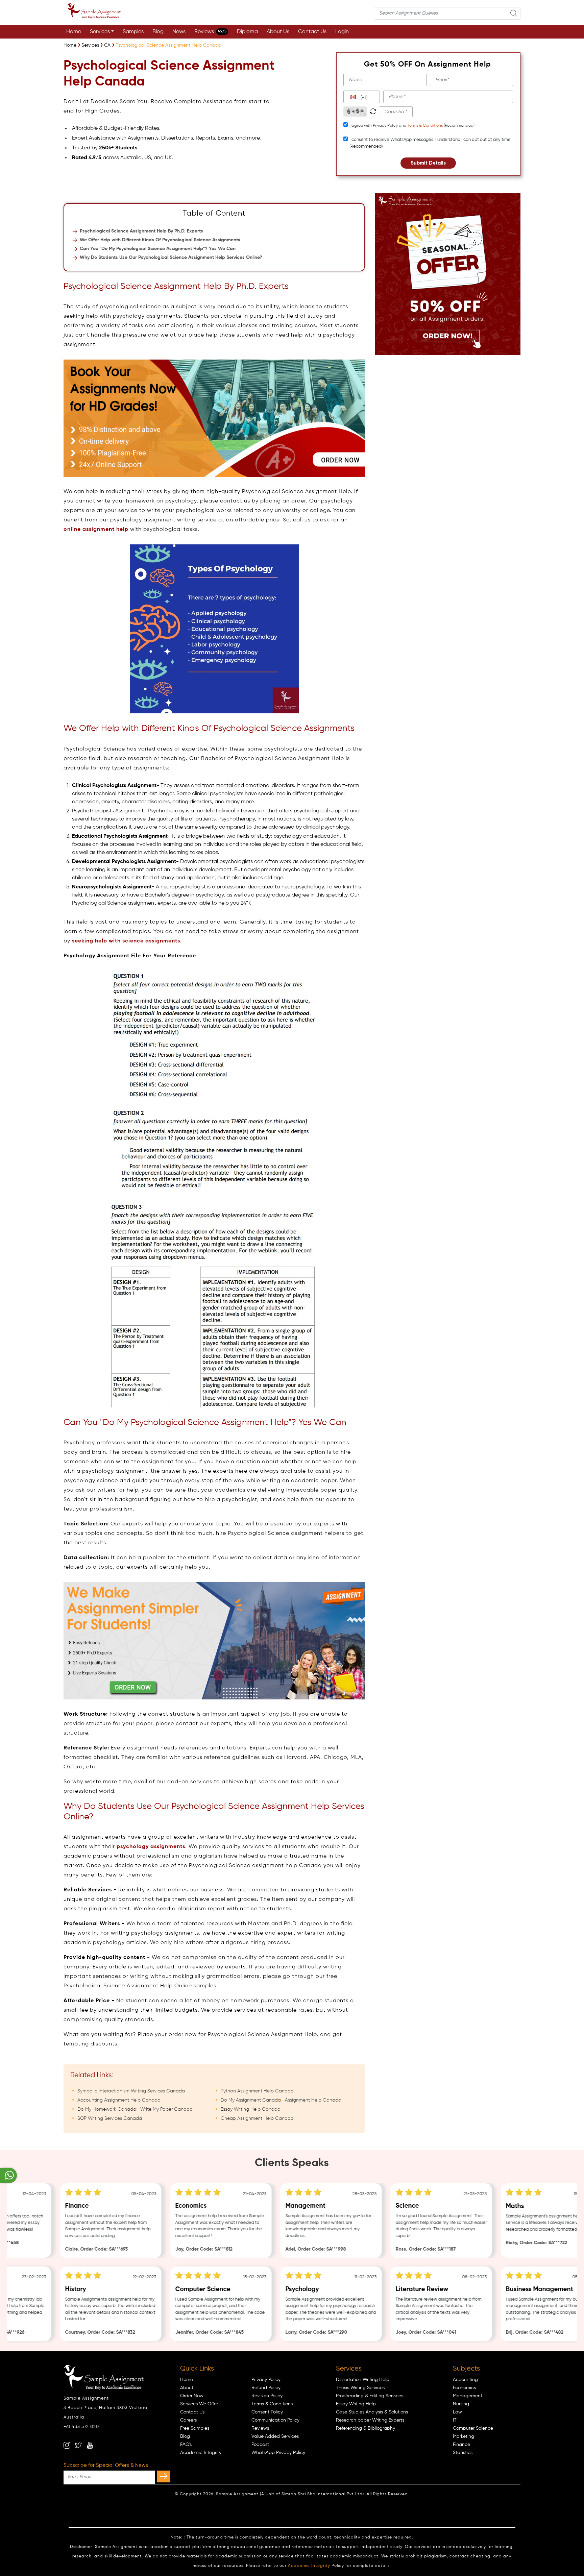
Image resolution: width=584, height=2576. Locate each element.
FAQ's (186, 2445)
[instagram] (67, 2445)
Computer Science (473, 2428)
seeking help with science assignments (126, 941)
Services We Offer (199, 2404)
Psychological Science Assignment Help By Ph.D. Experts (141, 231)
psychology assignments (151, 1847)
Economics (464, 2388)
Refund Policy (266, 2388)
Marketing (464, 2436)
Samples (133, 32)
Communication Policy (275, 2420)
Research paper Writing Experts (370, 2420)
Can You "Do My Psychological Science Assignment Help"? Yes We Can (158, 249)
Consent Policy (267, 2412)
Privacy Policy (266, 2380)
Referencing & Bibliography (366, 2428)
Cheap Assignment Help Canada (257, 2118)
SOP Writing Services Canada (110, 2118)
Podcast (260, 2445)
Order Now (192, 2396)
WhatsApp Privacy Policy (278, 2453)
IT (455, 2420)
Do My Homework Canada (107, 2109)
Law (457, 2412)
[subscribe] (164, 2476)
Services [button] (100, 32)
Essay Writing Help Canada (251, 2109)
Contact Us (312, 32)
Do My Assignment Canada (251, 2100)
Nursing (461, 2404)
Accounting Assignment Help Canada (119, 2100)
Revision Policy (267, 2396)
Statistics (463, 2453)
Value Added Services (275, 2436)
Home (74, 32)
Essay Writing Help (356, 2404)
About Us (278, 32)
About (187, 2388)
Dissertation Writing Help (363, 2380)
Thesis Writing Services (360, 2388)
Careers (188, 2420)
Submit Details (428, 163)
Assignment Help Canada (313, 2100)
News (179, 32)
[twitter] (78, 2445)
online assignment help (96, 530)
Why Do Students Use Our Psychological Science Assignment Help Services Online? (171, 257)
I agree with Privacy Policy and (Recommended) (412, 126)
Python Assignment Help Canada (257, 2091)
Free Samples (195, 2428)
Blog (158, 32)
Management (468, 2396)
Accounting (465, 2380)
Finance (461, 2445)
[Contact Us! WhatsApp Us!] (8, 2175)
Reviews (210, 32)
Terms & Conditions (425, 126)
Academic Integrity (201, 2453)
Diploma (247, 32)
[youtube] (90, 2445)
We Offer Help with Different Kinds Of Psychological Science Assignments (160, 240)
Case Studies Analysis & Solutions (372, 2412)
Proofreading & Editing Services (370, 2396)
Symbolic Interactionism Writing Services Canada (131, 2091)
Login (342, 32)
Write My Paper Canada (166, 2109)
